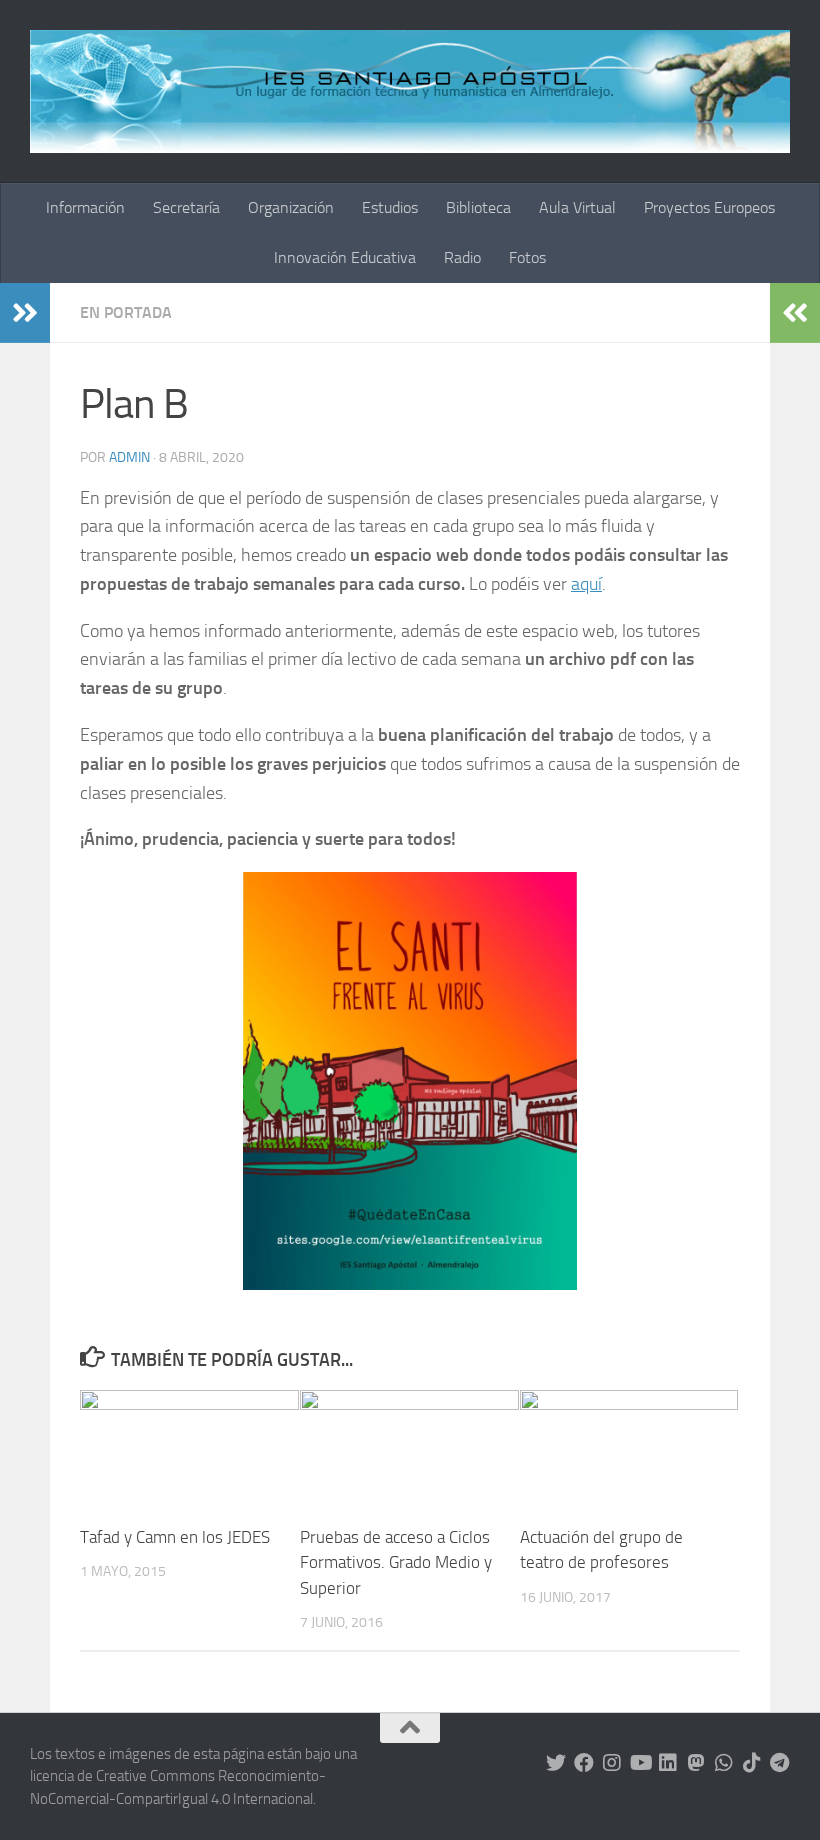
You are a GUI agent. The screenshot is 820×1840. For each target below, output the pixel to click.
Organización (291, 207)
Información (85, 207)
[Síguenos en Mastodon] (696, 1763)
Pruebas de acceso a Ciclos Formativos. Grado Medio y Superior (396, 1562)
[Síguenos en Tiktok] (752, 1763)
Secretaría (186, 207)
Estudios (390, 207)
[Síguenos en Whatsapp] (724, 1763)
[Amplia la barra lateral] (25, 313)
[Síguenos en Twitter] (556, 1763)
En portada (126, 312)
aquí (586, 584)
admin (129, 457)
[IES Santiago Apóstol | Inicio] (410, 91)
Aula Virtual (577, 207)
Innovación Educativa (345, 257)
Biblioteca (478, 207)
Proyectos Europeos (709, 207)
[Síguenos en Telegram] (780, 1763)
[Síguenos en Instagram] (612, 1763)
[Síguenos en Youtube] (640, 1763)
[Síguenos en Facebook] (584, 1763)
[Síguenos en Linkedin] (668, 1763)
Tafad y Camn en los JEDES (175, 1537)
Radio (462, 257)
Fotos (527, 257)
